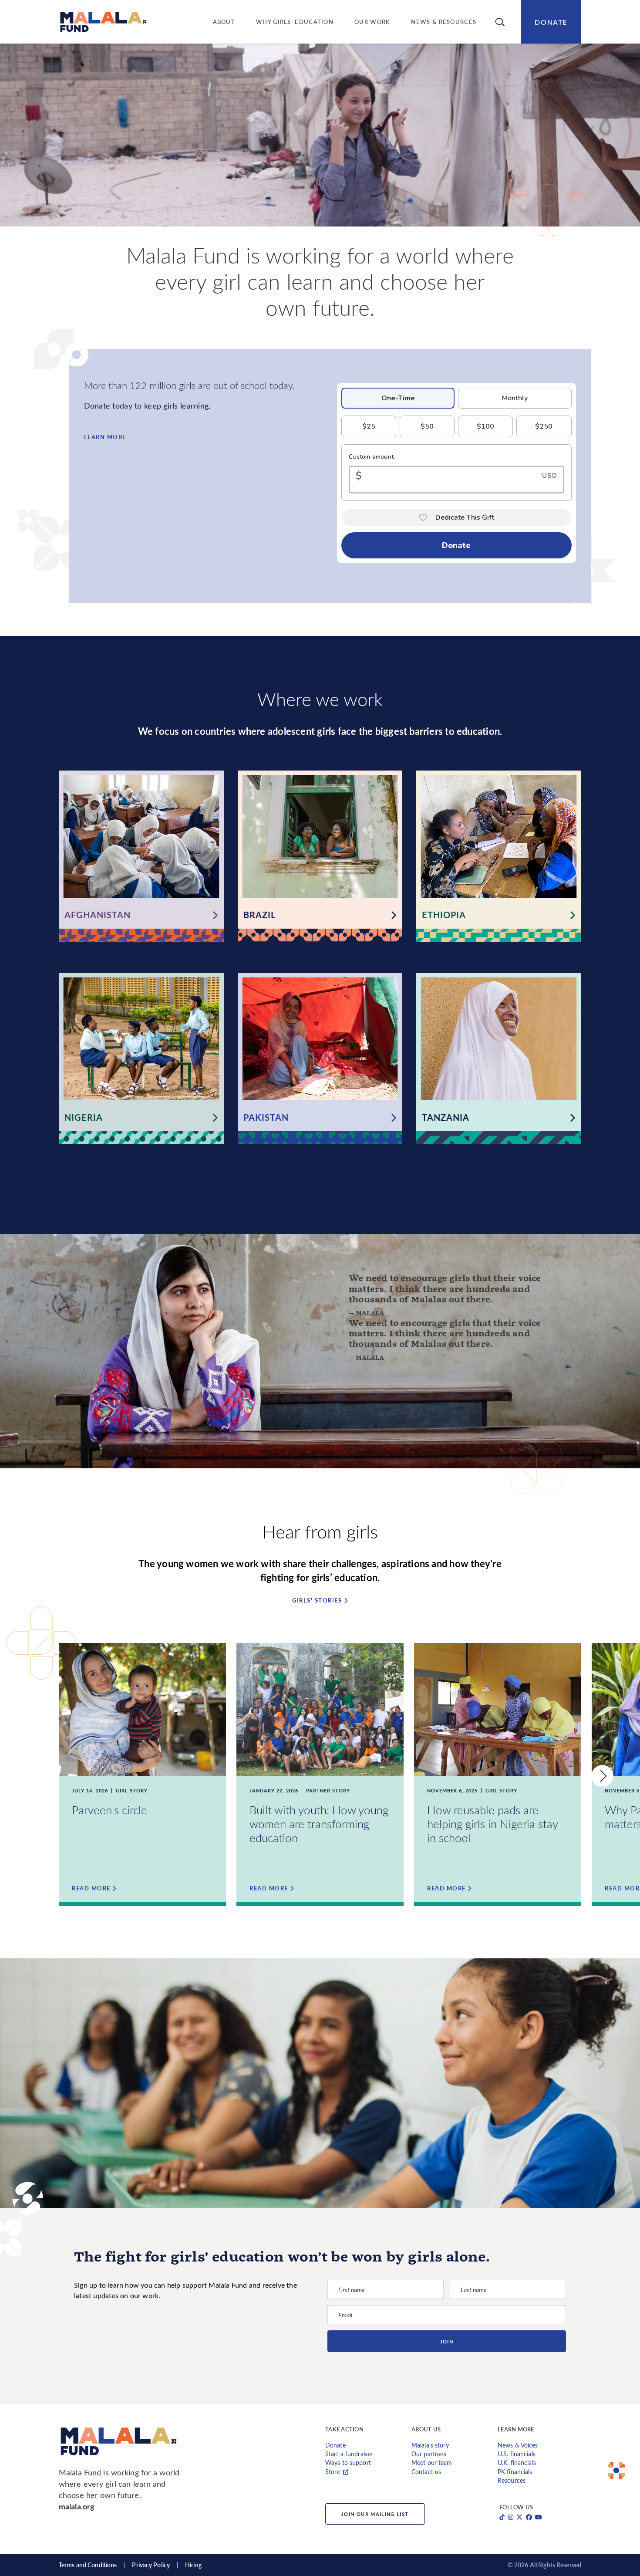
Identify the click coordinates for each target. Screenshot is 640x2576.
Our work (372, 22)
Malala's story (430, 2445)
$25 (369, 426)
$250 (544, 426)
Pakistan (266, 1117)
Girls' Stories (317, 1601)
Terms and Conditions (88, 2565)
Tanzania (446, 1117)
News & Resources (444, 22)
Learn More (105, 437)
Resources (512, 2480)
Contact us (426, 2472)
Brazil (259, 915)
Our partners (429, 2454)
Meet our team (432, 2463)
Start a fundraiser (349, 2454)
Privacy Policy (151, 2565)
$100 (485, 426)
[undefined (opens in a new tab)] (502, 2517)
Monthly (515, 398)
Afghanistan (98, 915)
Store (333, 2472)
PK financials (515, 2472)
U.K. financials (517, 2463)
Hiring (193, 2565)
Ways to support (348, 2463)
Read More (91, 1888)
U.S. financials (517, 2454)
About (224, 22)
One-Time (398, 398)
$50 (427, 426)
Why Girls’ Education (295, 22)
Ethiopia (444, 915)
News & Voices (518, 2445)
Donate (551, 22)
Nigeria (84, 1117)
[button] (500, 22)
